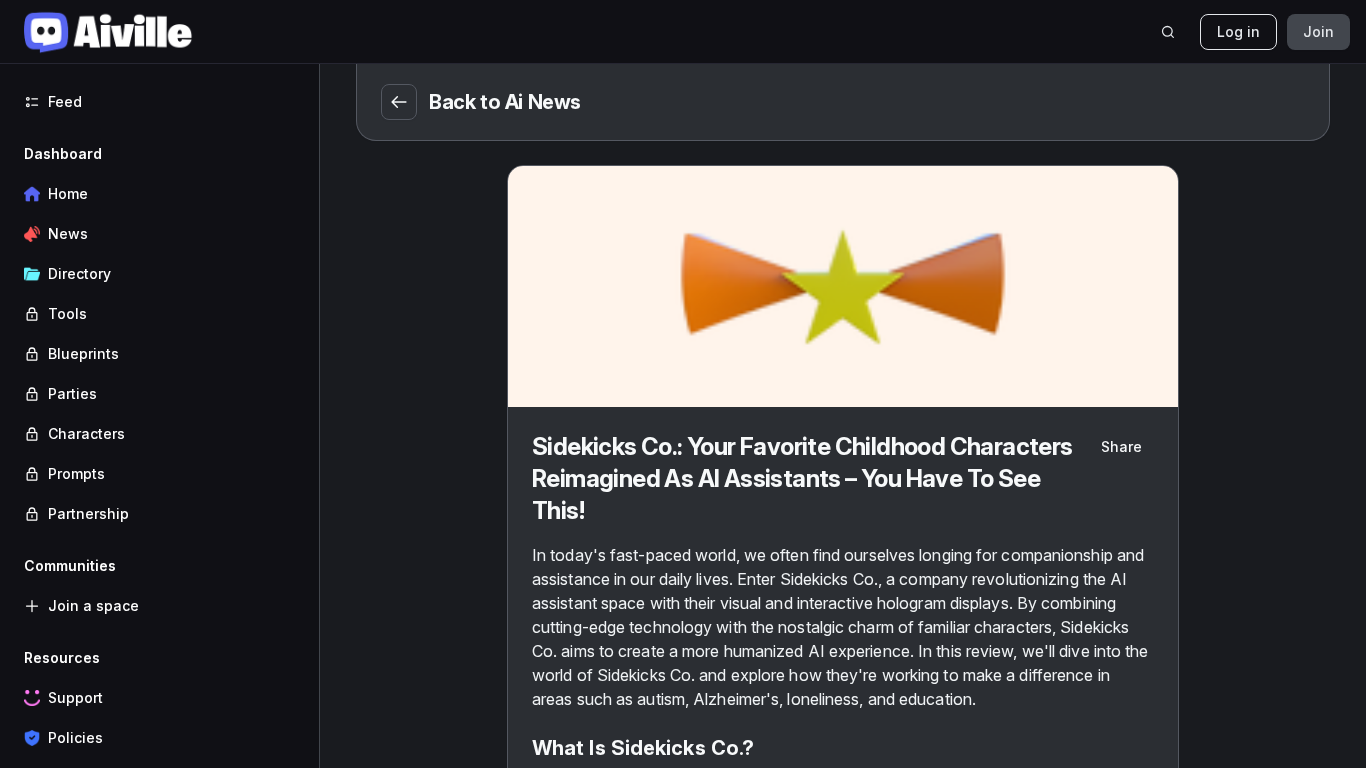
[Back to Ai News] (399, 102)
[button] (159, 334)
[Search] (1168, 32)
